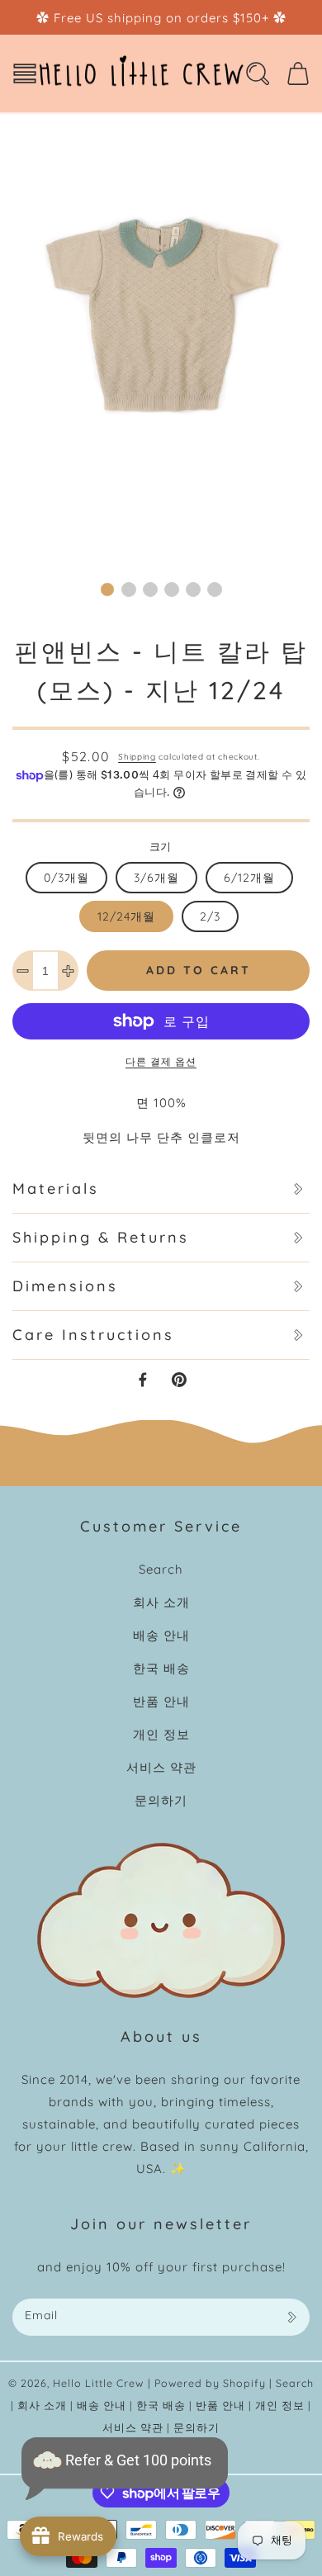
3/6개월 (156, 878)
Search (161, 1569)
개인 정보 (161, 1734)
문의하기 (161, 1800)
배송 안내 (161, 1635)
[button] (25, 73)
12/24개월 (126, 916)
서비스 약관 (161, 1767)
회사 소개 (161, 1602)
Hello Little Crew (98, 2383)
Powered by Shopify (210, 2383)
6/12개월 (249, 878)
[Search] (258, 73)
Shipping (137, 757)
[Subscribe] (291, 2317)
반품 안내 (161, 1701)
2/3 (210, 916)
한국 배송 (161, 1668)
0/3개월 (66, 878)
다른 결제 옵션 (161, 1061)
